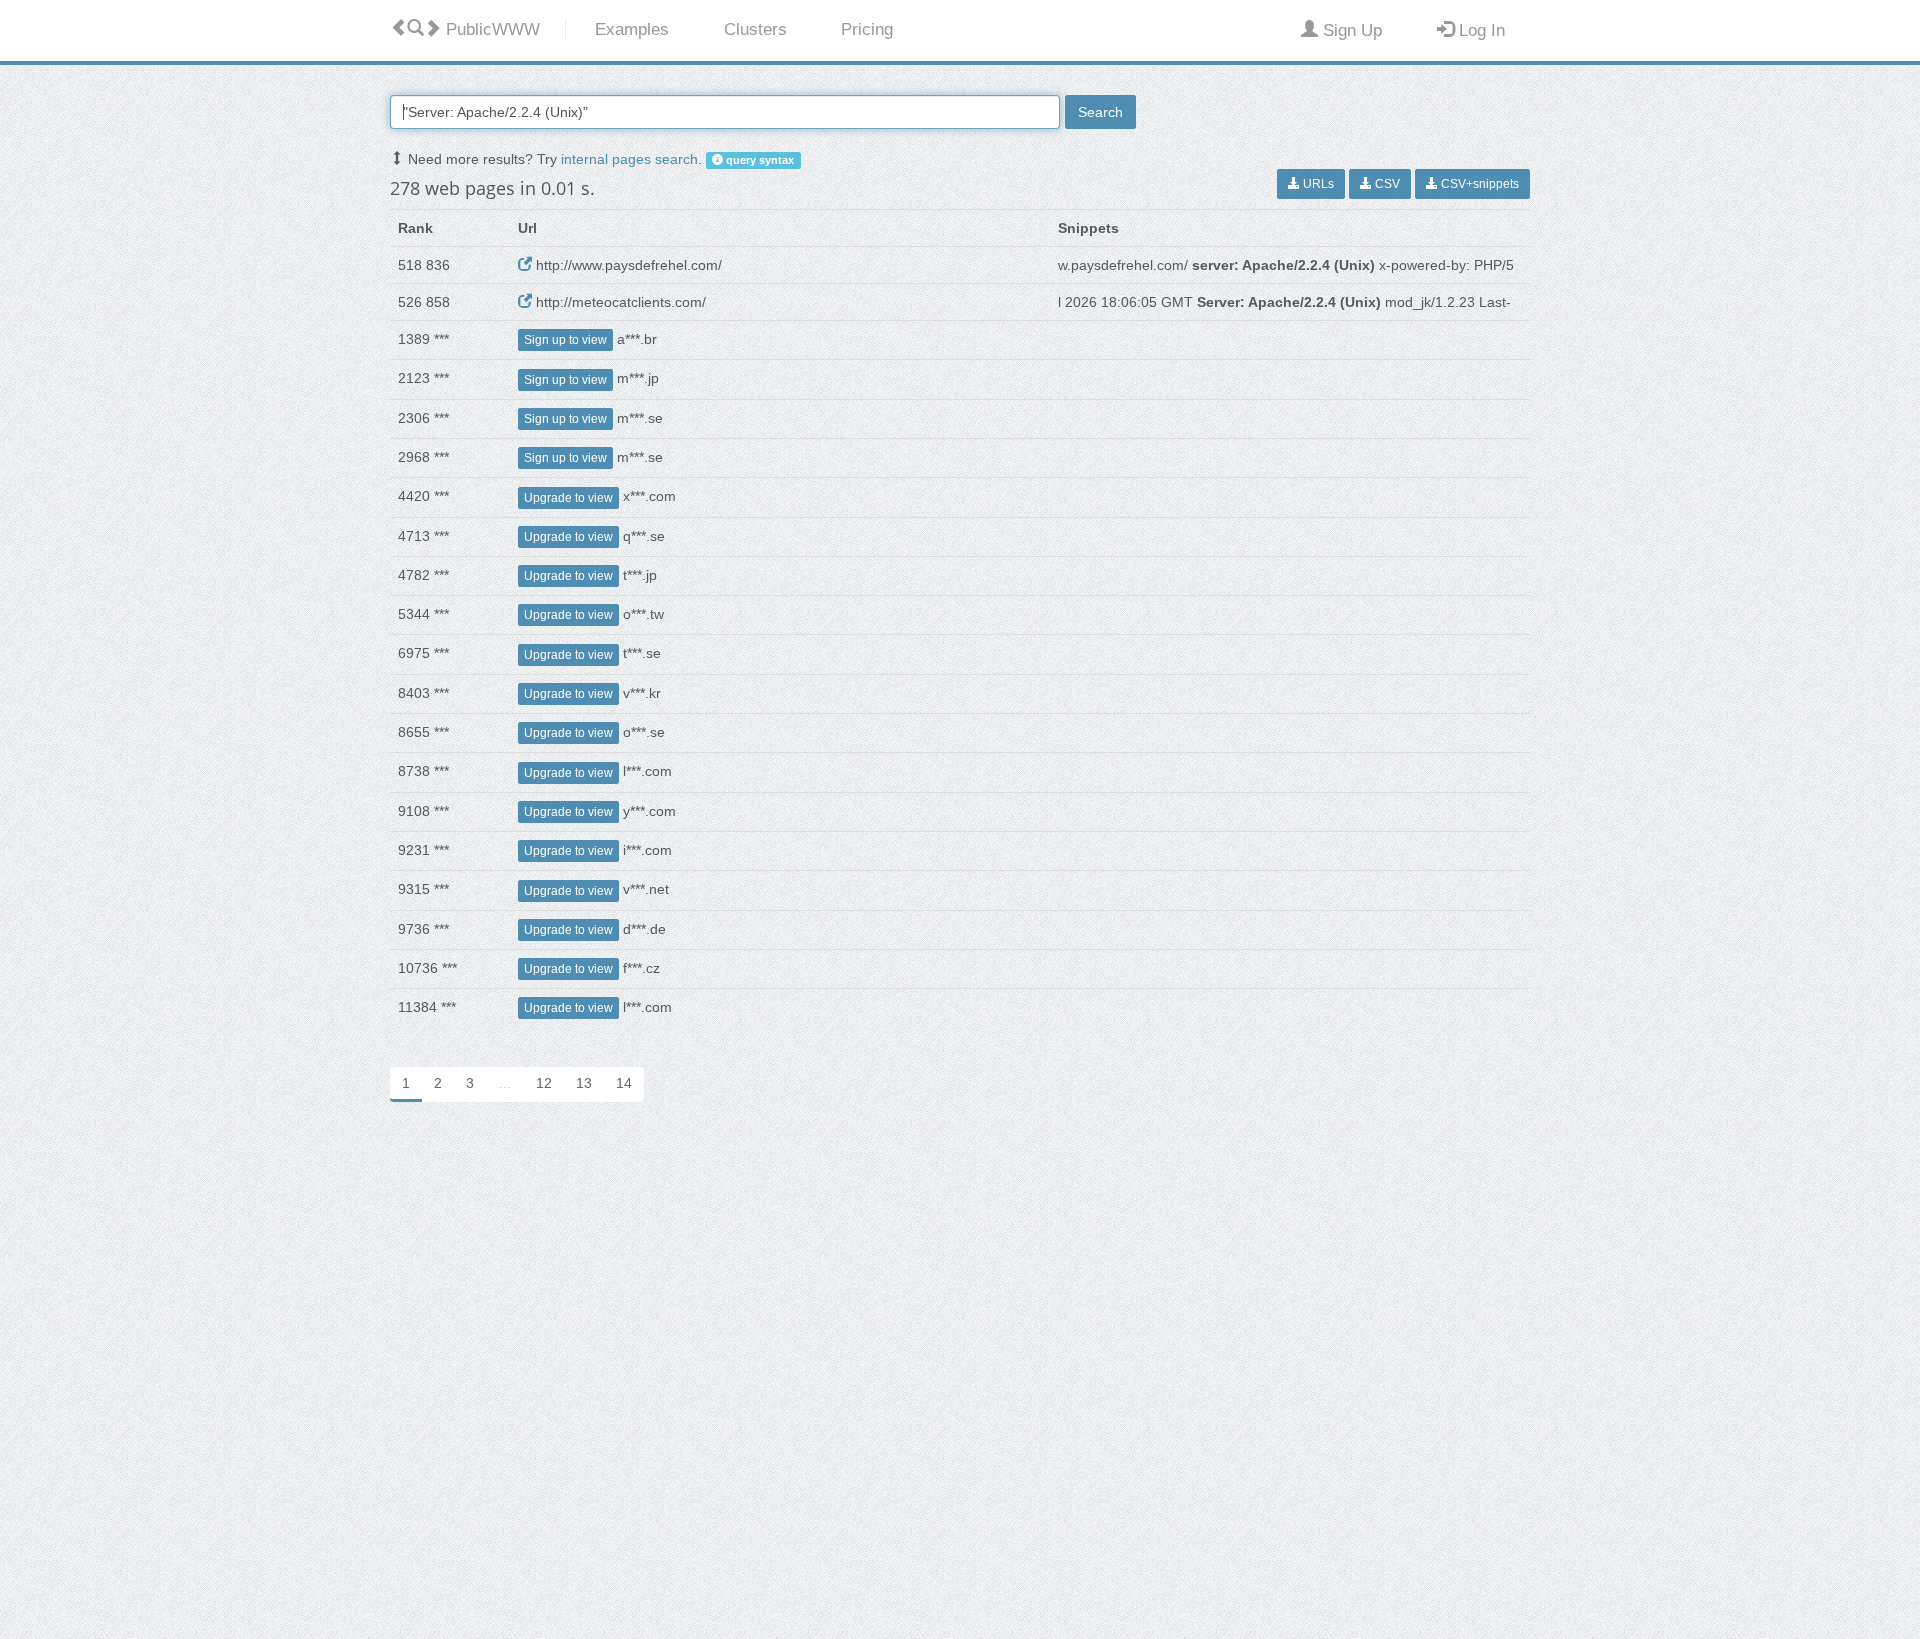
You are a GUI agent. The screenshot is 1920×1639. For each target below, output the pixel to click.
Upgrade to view (568, 498)
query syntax (758, 160)
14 (624, 1083)
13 (584, 1083)
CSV (1386, 184)
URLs (1317, 184)
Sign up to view (565, 340)
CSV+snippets (1478, 184)
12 (544, 1083)
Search (1100, 112)
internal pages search (629, 159)
